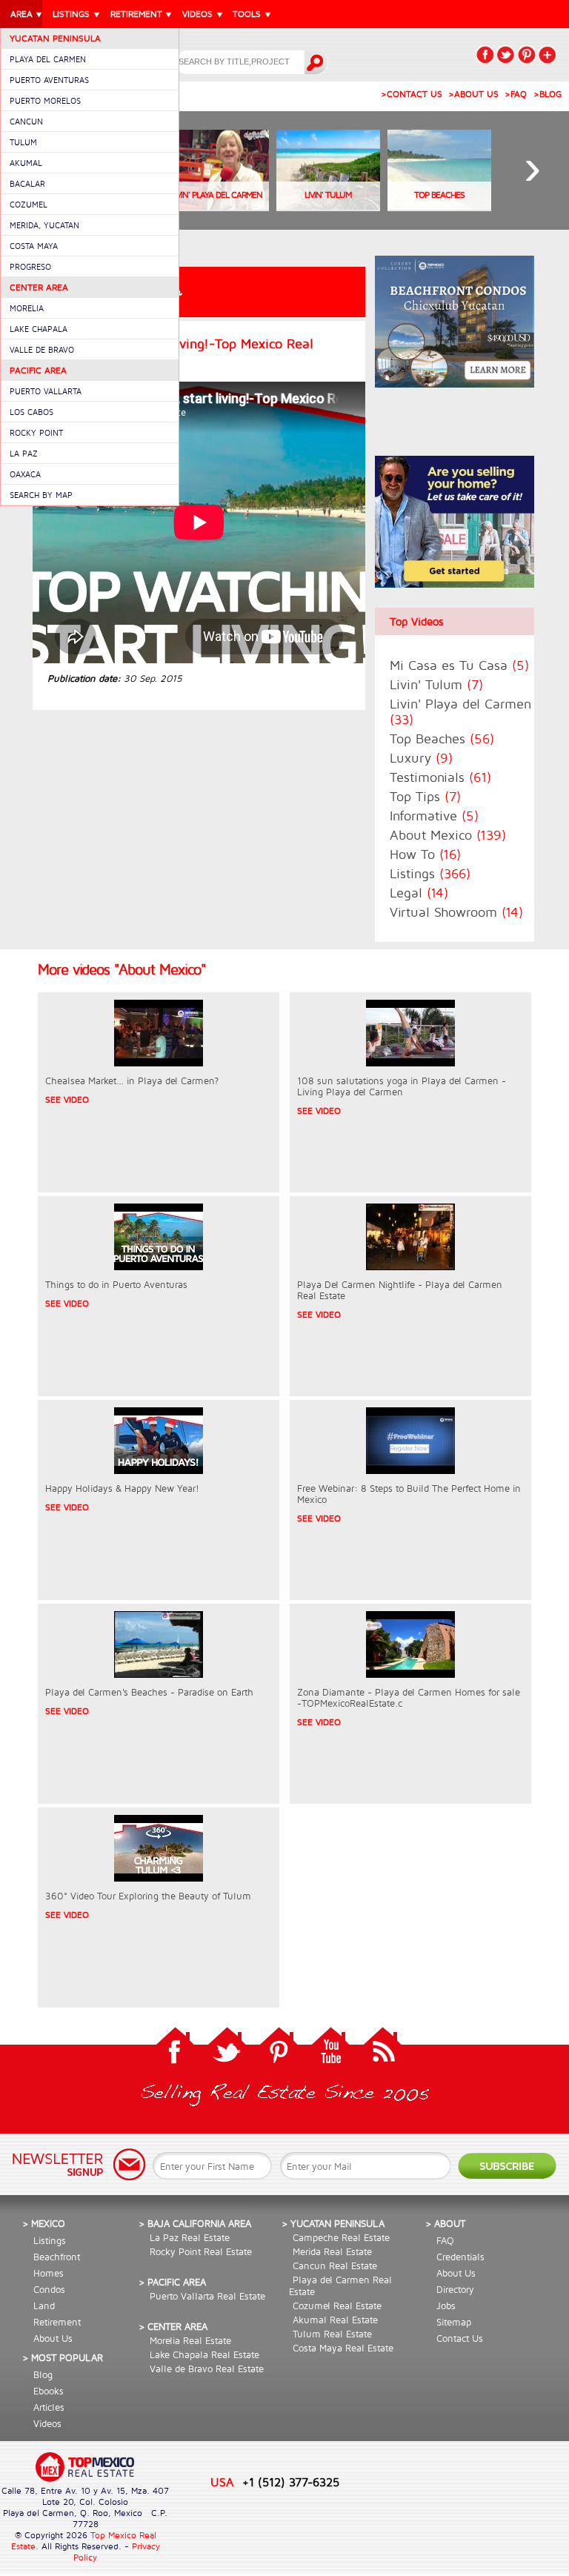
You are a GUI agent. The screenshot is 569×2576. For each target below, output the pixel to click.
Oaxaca (25, 474)
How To (425, 854)
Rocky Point (36, 432)
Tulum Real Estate (332, 2334)
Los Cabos (31, 412)
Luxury (421, 758)
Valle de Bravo (42, 349)
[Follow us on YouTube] (330, 2049)
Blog (43, 2374)
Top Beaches (442, 738)
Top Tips (425, 796)
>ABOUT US (473, 94)
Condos (49, 2289)
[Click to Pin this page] (527, 54)
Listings (430, 873)
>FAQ (516, 94)
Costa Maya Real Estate (343, 2348)
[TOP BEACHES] (439, 207)
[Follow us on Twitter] (227, 2049)
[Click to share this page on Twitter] (506, 54)
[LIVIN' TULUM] (328, 207)
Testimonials (440, 777)
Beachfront (57, 2257)
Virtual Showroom (456, 912)
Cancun (26, 121)
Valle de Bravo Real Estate (207, 2368)
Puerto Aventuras (49, 80)
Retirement (57, 2322)
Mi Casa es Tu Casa (459, 665)
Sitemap (454, 2322)
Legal (419, 893)
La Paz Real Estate (190, 2237)
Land (44, 2306)
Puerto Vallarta (46, 391)
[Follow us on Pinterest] (279, 2049)
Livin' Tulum (436, 684)
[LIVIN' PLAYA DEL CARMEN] (217, 207)
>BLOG (548, 94)
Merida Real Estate (332, 2251)
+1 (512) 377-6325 (291, 2482)
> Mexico (44, 2223)
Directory (455, 2289)
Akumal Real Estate (335, 2320)
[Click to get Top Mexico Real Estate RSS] (382, 2049)
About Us (53, 2338)
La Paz (24, 453)
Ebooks (49, 2391)
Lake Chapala (39, 329)
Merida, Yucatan (44, 225)
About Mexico (448, 835)
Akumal (26, 163)
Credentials (460, 2257)
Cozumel (29, 204)
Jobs (446, 2306)
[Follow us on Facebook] (175, 2049)
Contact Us (460, 2338)
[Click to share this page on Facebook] (485, 54)
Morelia (27, 308)
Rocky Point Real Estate (201, 2251)
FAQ (445, 2240)
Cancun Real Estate (335, 2265)
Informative (434, 816)
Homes (49, 2273)
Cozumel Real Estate (337, 2306)
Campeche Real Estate (341, 2237)
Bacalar (27, 183)
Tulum (23, 142)
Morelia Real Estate (190, 2340)
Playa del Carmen (48, 59)
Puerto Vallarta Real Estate (207, 2296)
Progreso (30, 266)
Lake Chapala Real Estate (204, 2354)
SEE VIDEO (67, 1099)
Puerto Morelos (45, 100)
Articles (49, 2407)
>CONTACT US (412, 94)
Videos (47, 2423)
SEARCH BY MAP (41, 495)
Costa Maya (34, 246)
